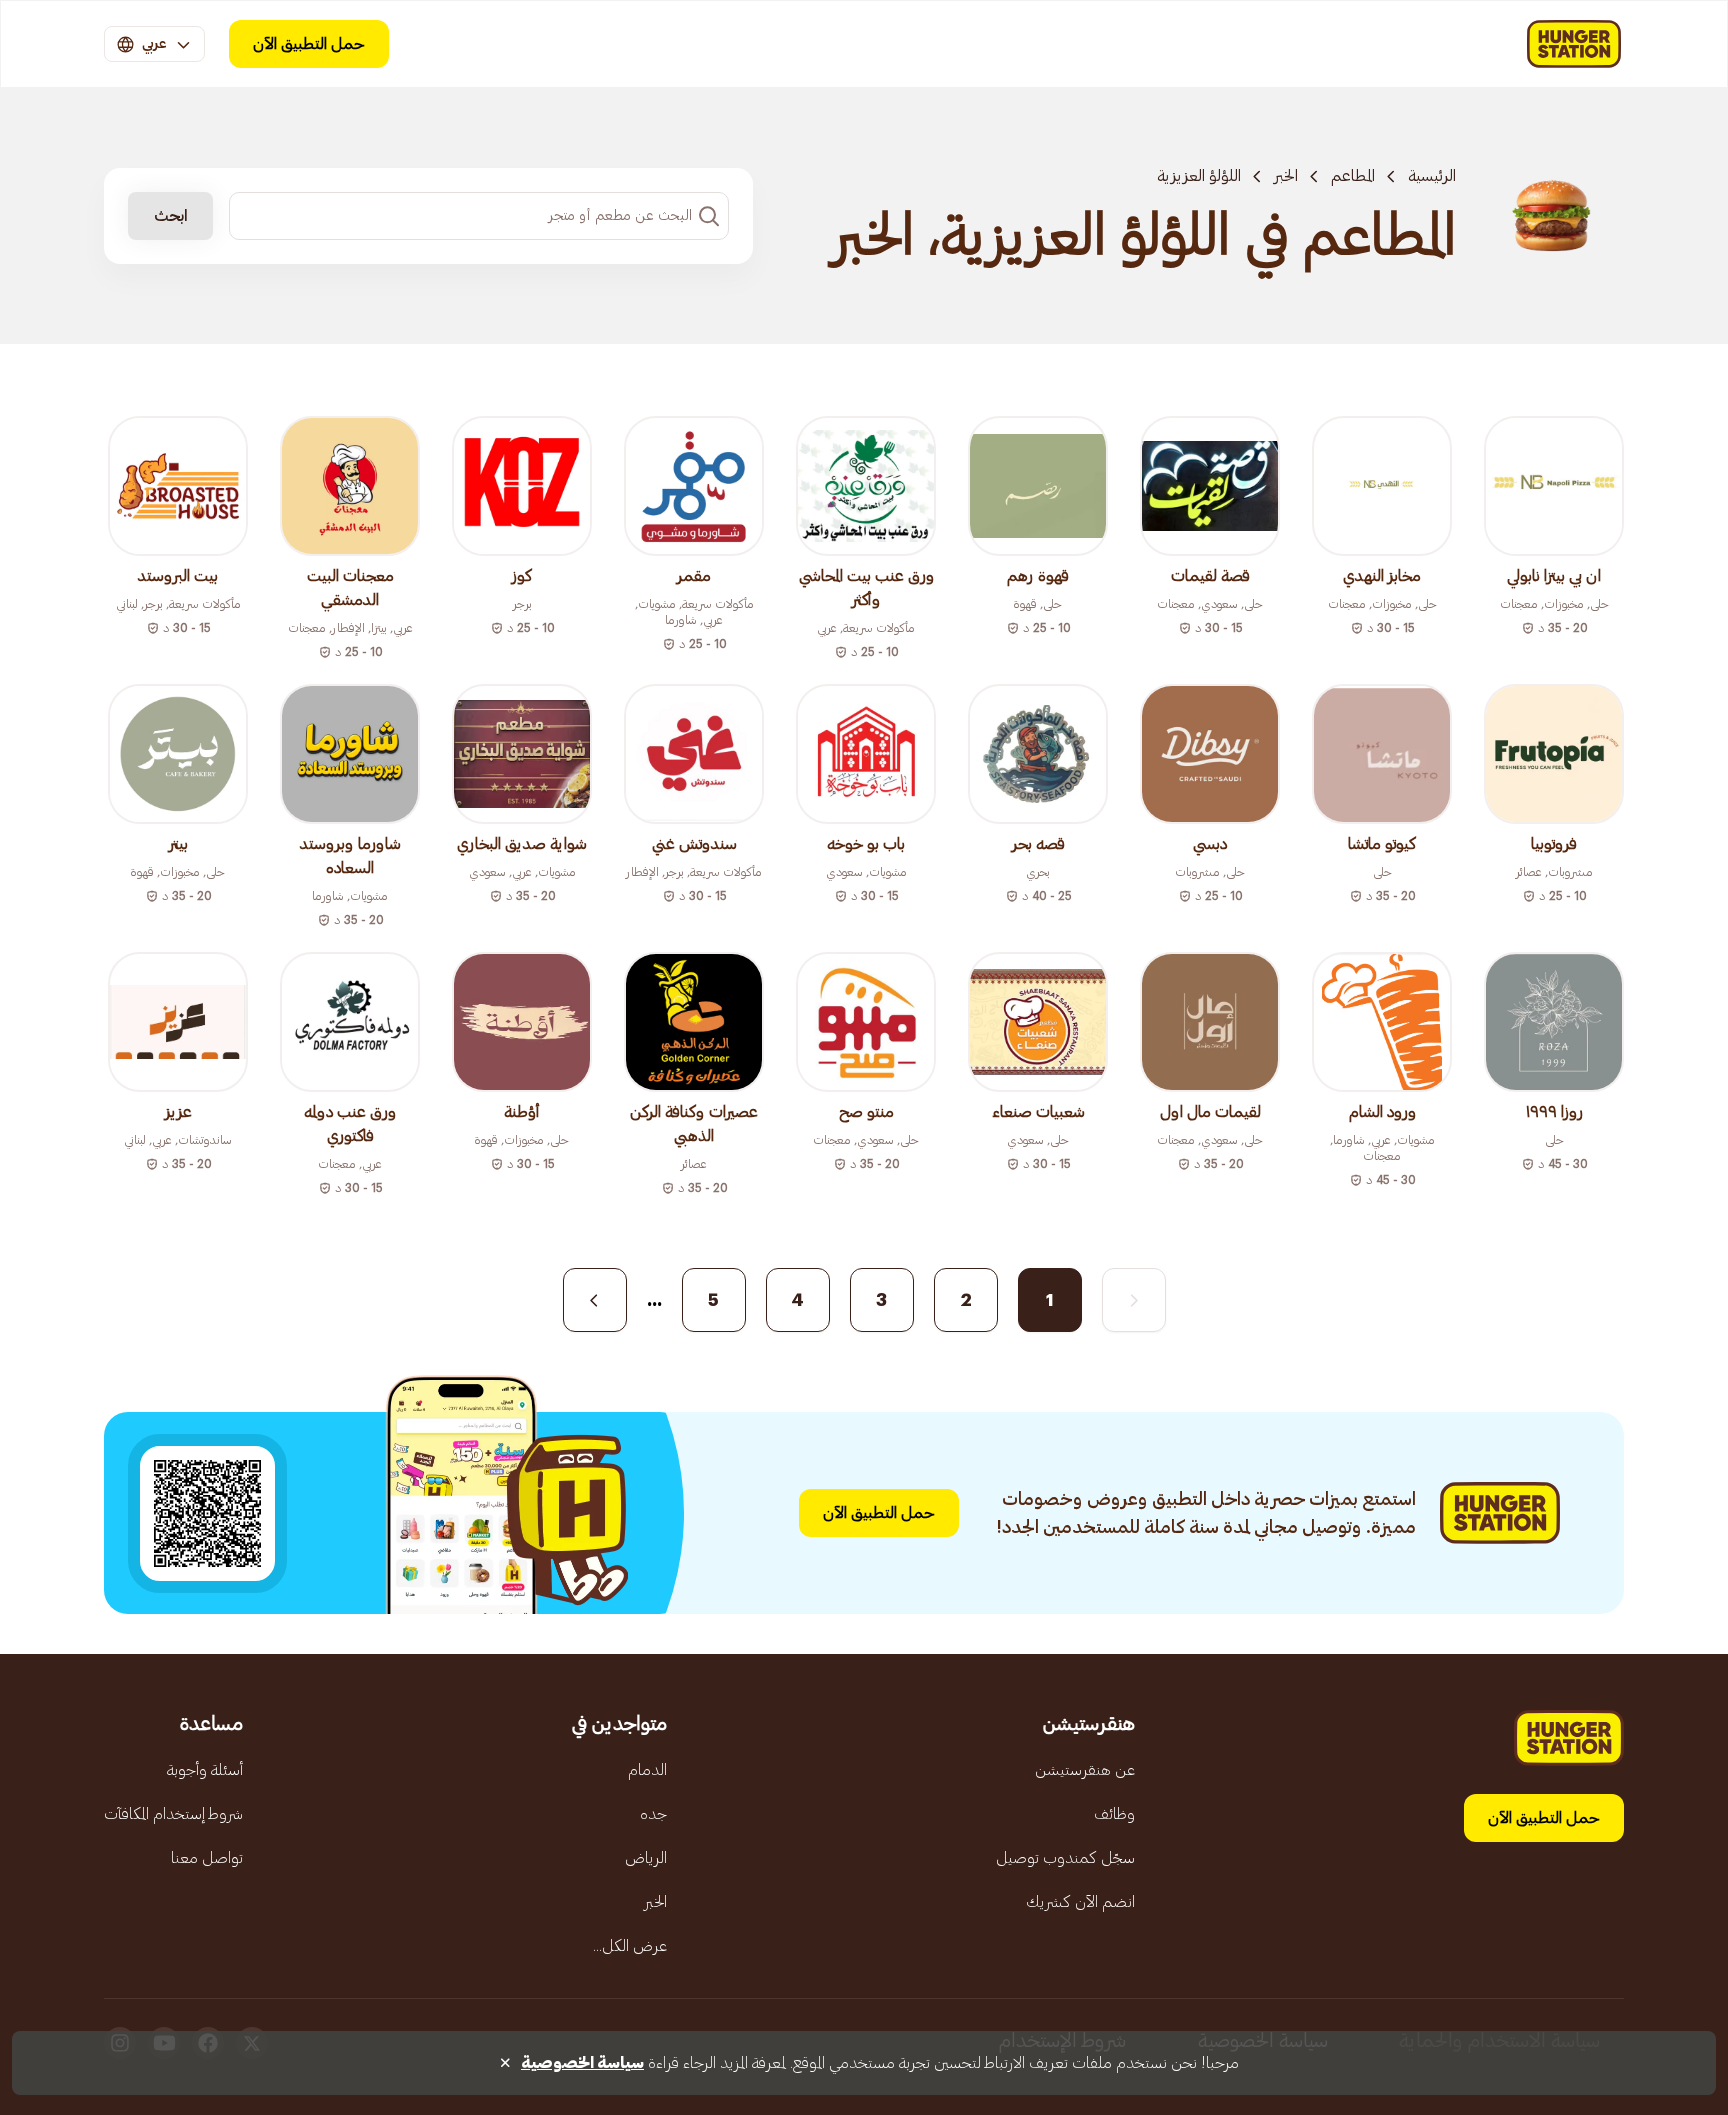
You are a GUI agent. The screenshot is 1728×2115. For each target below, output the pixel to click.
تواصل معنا (207, 1858)
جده (653, 1814)
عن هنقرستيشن (1085, 1770)
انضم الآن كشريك (1080, 1902)
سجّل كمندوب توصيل (1065, 1858)
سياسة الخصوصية (582, 2063)
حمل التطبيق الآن (309, 44)
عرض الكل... (630, 1946)
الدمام (647, 1770)
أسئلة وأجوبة (205, 1770)
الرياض (646, 1858)
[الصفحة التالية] (595, 1300)
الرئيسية (1432, 176)
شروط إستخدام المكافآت (173, 1814)
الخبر (1286, 176)
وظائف (1114, 1814)
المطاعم (1353, 176)
